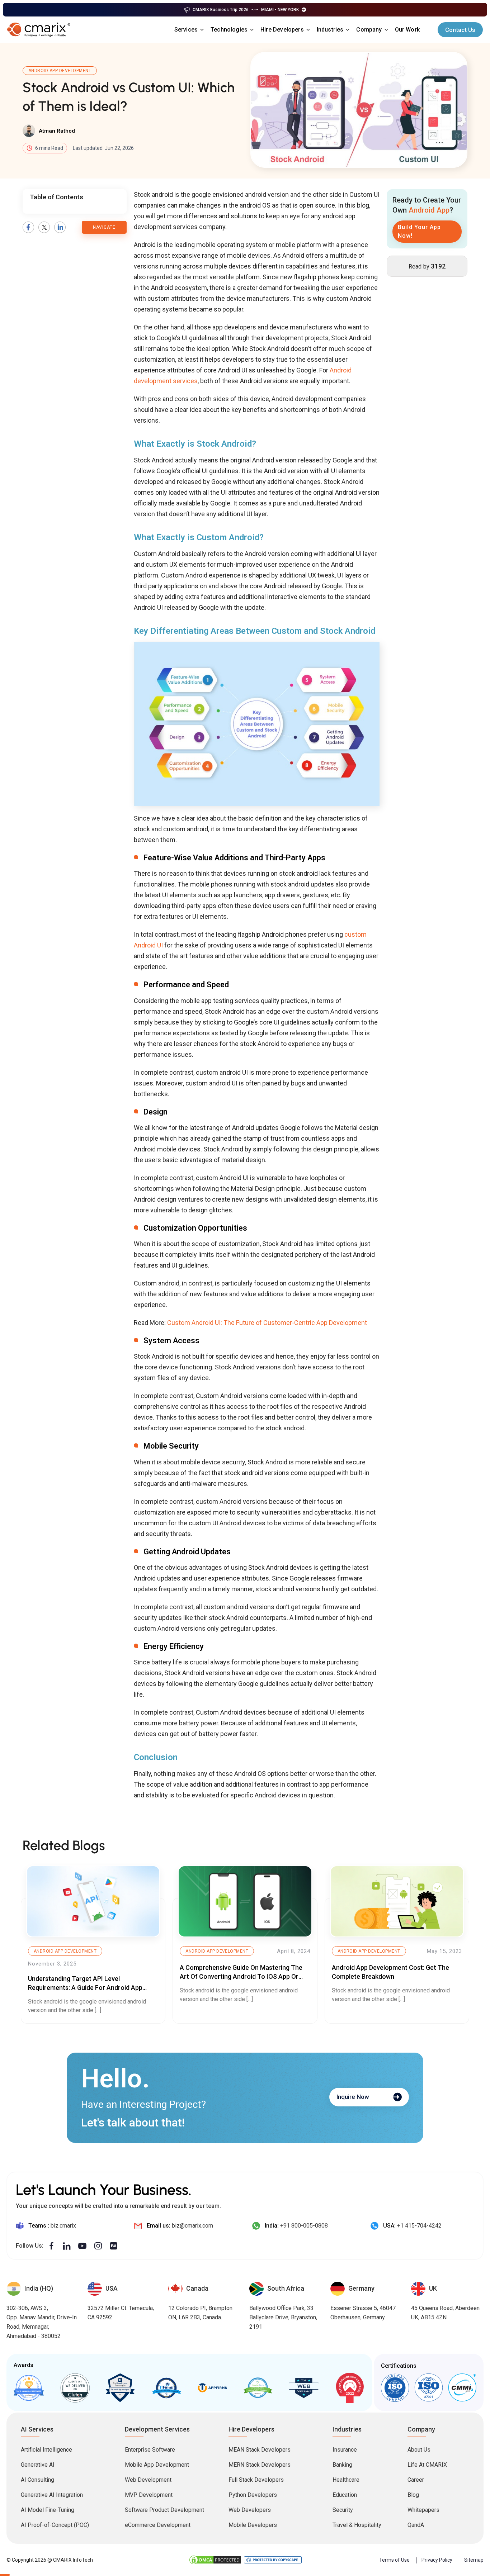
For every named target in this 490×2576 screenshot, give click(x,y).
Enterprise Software (150, 2450)
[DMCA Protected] (215, 2560)
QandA (416, 2525)
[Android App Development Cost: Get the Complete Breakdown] (397, 1902)
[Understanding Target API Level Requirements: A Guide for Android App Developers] (93, 1902)
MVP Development (149, 2495)
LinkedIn (60, 227)
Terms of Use (394, 2560)
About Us (419, 2450)
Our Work (407, 30)
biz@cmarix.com (192, 2226)
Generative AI (38, 2465)
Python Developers (253, 2495)
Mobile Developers (253, 2525)
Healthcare (346, 2480)
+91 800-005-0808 (304, 2226)
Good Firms (29, 2388)
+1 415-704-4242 (419, 2226)
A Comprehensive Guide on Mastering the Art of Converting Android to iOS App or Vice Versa (241, 1976)
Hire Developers (282, 30)
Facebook (28, 227)
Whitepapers (423, 2510)
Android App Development (60, 71)
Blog (413, 2495)
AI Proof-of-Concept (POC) (55, 2525)
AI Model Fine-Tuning (48, 2510)
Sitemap (474, 2560)
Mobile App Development (157, 2465)
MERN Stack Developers (260, 2465)
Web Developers (250, 2510)
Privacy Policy (437, 2560)
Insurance (345, 2450)
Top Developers (121, 2388)
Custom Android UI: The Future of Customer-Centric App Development (267, 1323)
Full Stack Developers (256, 2480)
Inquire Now (353, 2097)
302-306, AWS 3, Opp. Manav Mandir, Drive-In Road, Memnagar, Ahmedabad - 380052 (42, 2322)
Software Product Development (164, 2510)
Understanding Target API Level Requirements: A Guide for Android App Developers (85, 1988)
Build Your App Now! (419, 231)
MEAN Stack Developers (260, 2450)
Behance (114, 2246)
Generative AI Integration (52, 2495)
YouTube (82, 2246)
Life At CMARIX (427, 2465)
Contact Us (460, 30)
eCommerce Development (158, 2525)
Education (345, 2495)
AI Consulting (37, 2480)
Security (343, 2510)
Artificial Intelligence (46, 2450)
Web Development (148, 2480)
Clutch (75, 2388)
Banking (342, 2465)
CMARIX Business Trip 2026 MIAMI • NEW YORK (246, 10)
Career (416, 2480)
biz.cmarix (63, 2226)
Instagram (98, 2246)
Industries (330, 30)
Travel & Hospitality (357, 2525)
